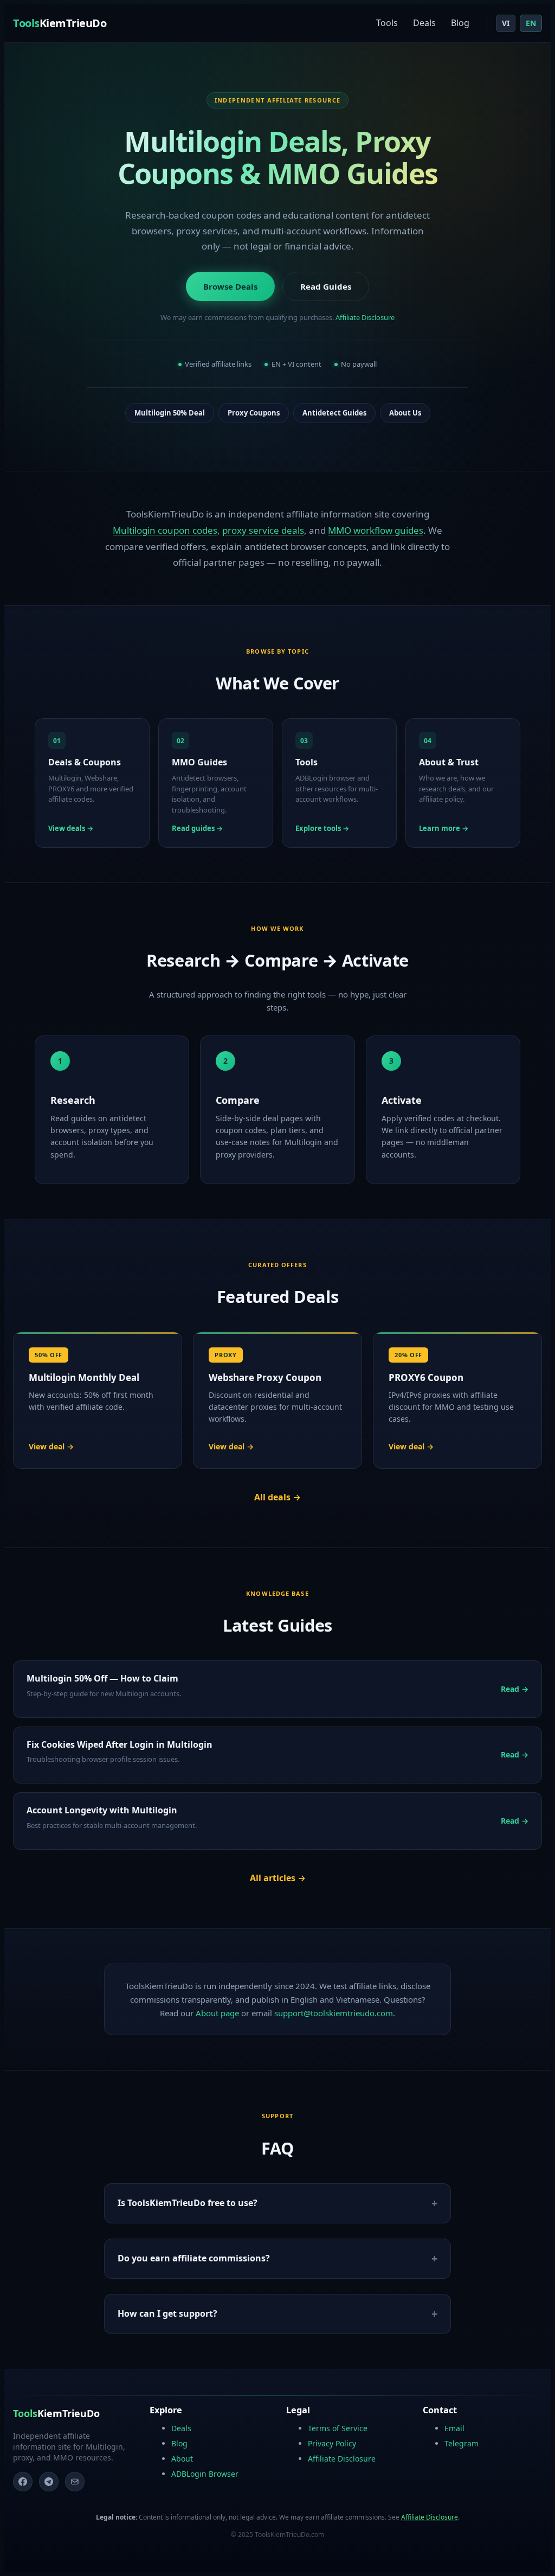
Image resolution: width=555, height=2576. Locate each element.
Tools (387, 23)
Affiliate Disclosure (365, 317)
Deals (424, 23)
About (182, 2459)
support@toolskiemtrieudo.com (334, 2013)
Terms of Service (338, 2428)
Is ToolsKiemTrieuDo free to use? (188, 2203)
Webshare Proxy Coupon (265, 1378)
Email (454, 2428)
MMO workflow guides (376, 530)
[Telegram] (49, 2482)
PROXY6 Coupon (426, 1378)
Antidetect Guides (334, 413)
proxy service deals (263, 530)
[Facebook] (23, 2482)
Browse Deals (230, 286)
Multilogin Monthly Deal (84, 1378)
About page (217, 2013)
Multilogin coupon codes (165, 530)
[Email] (75, 2482)
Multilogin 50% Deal (170, 413)
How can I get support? (167, 2313)
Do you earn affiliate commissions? (194, 2258)
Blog (460, 23)
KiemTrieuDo (60, 23)
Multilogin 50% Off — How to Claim (102, 1678)
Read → (515, 1689)
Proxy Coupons (254, 413)
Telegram (462, 2443)
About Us (405, 413)
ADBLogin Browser (205, 2474)
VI (506, 23)
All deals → (277, 1497)
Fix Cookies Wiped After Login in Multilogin (120, 1744)
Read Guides (326, 286)
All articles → (278, 1878)
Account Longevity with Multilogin (102, 1810)
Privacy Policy (332, 2443)
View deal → (51, 1446)
